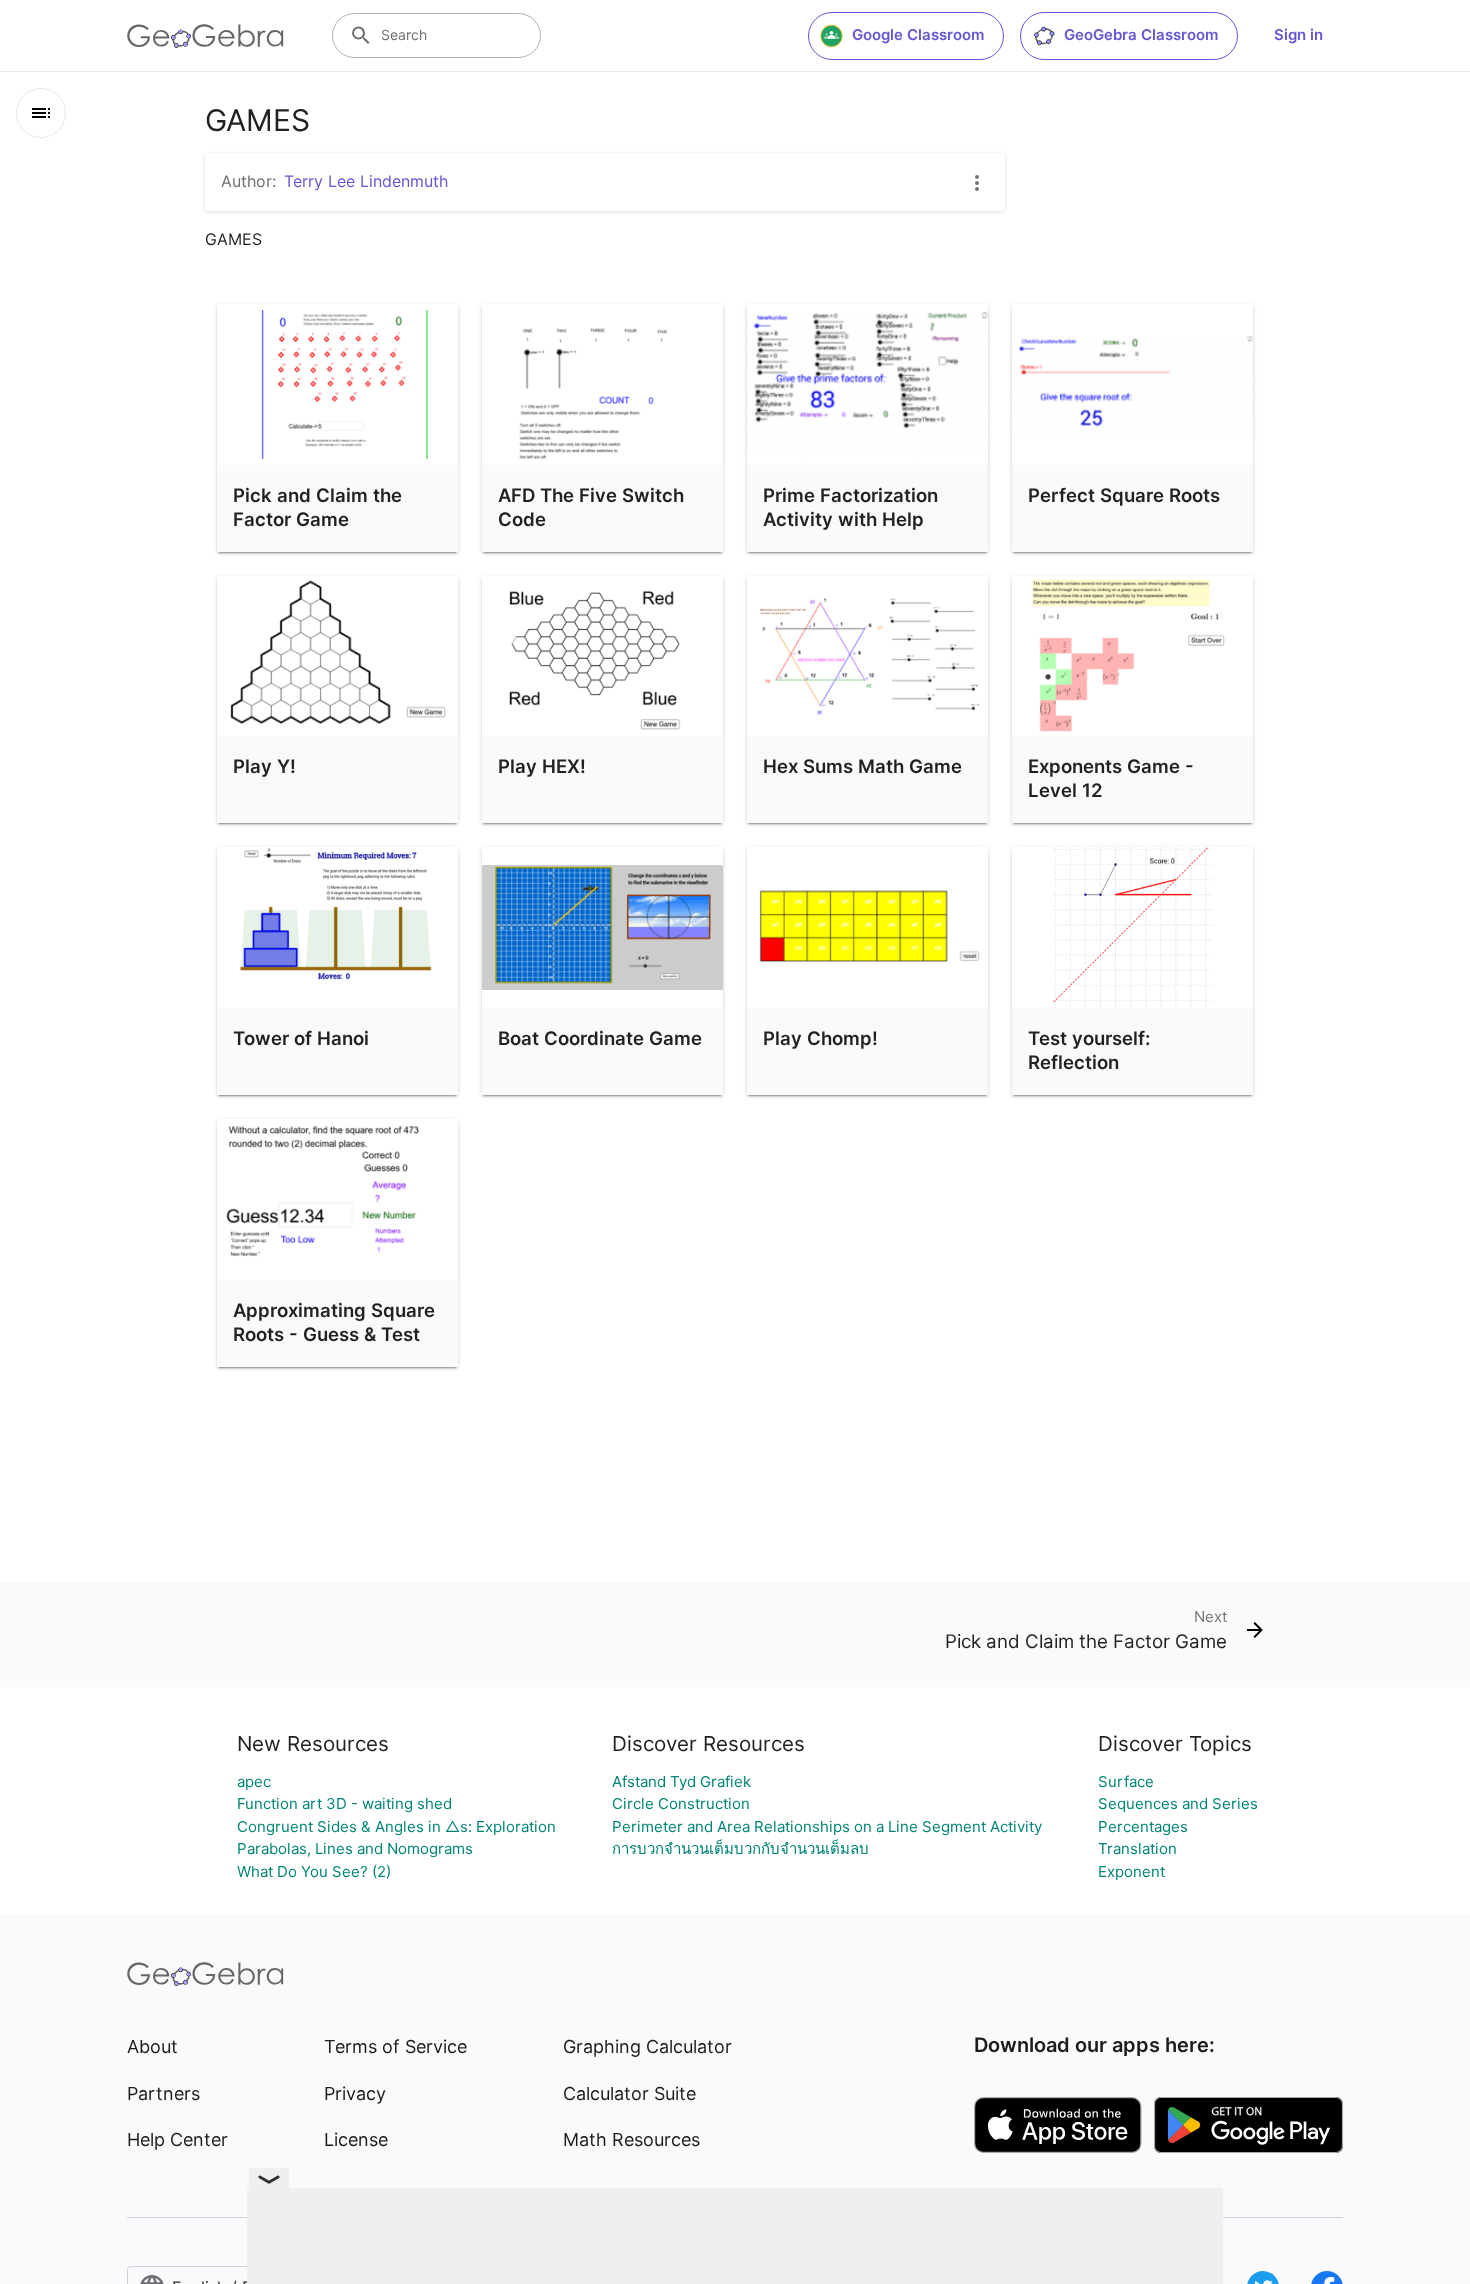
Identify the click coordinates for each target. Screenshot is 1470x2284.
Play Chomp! (820, 1038)
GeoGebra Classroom (1141, 34)
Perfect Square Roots (1124, 495)
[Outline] (41, 113)
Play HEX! (542, 766)
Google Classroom (918, 34)
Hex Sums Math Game (862, 766)
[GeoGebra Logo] (205, 36)
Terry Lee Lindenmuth (366, 181)
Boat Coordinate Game (600, 1038)
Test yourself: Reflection (1089, 1050)
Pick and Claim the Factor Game (317, 507)
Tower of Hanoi (301, 1038)
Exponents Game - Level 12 (1111, 778)
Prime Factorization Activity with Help (850, 507)
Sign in (1298, 34)
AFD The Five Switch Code (591, 507)
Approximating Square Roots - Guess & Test (334, 1322)
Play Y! (264, 766)
